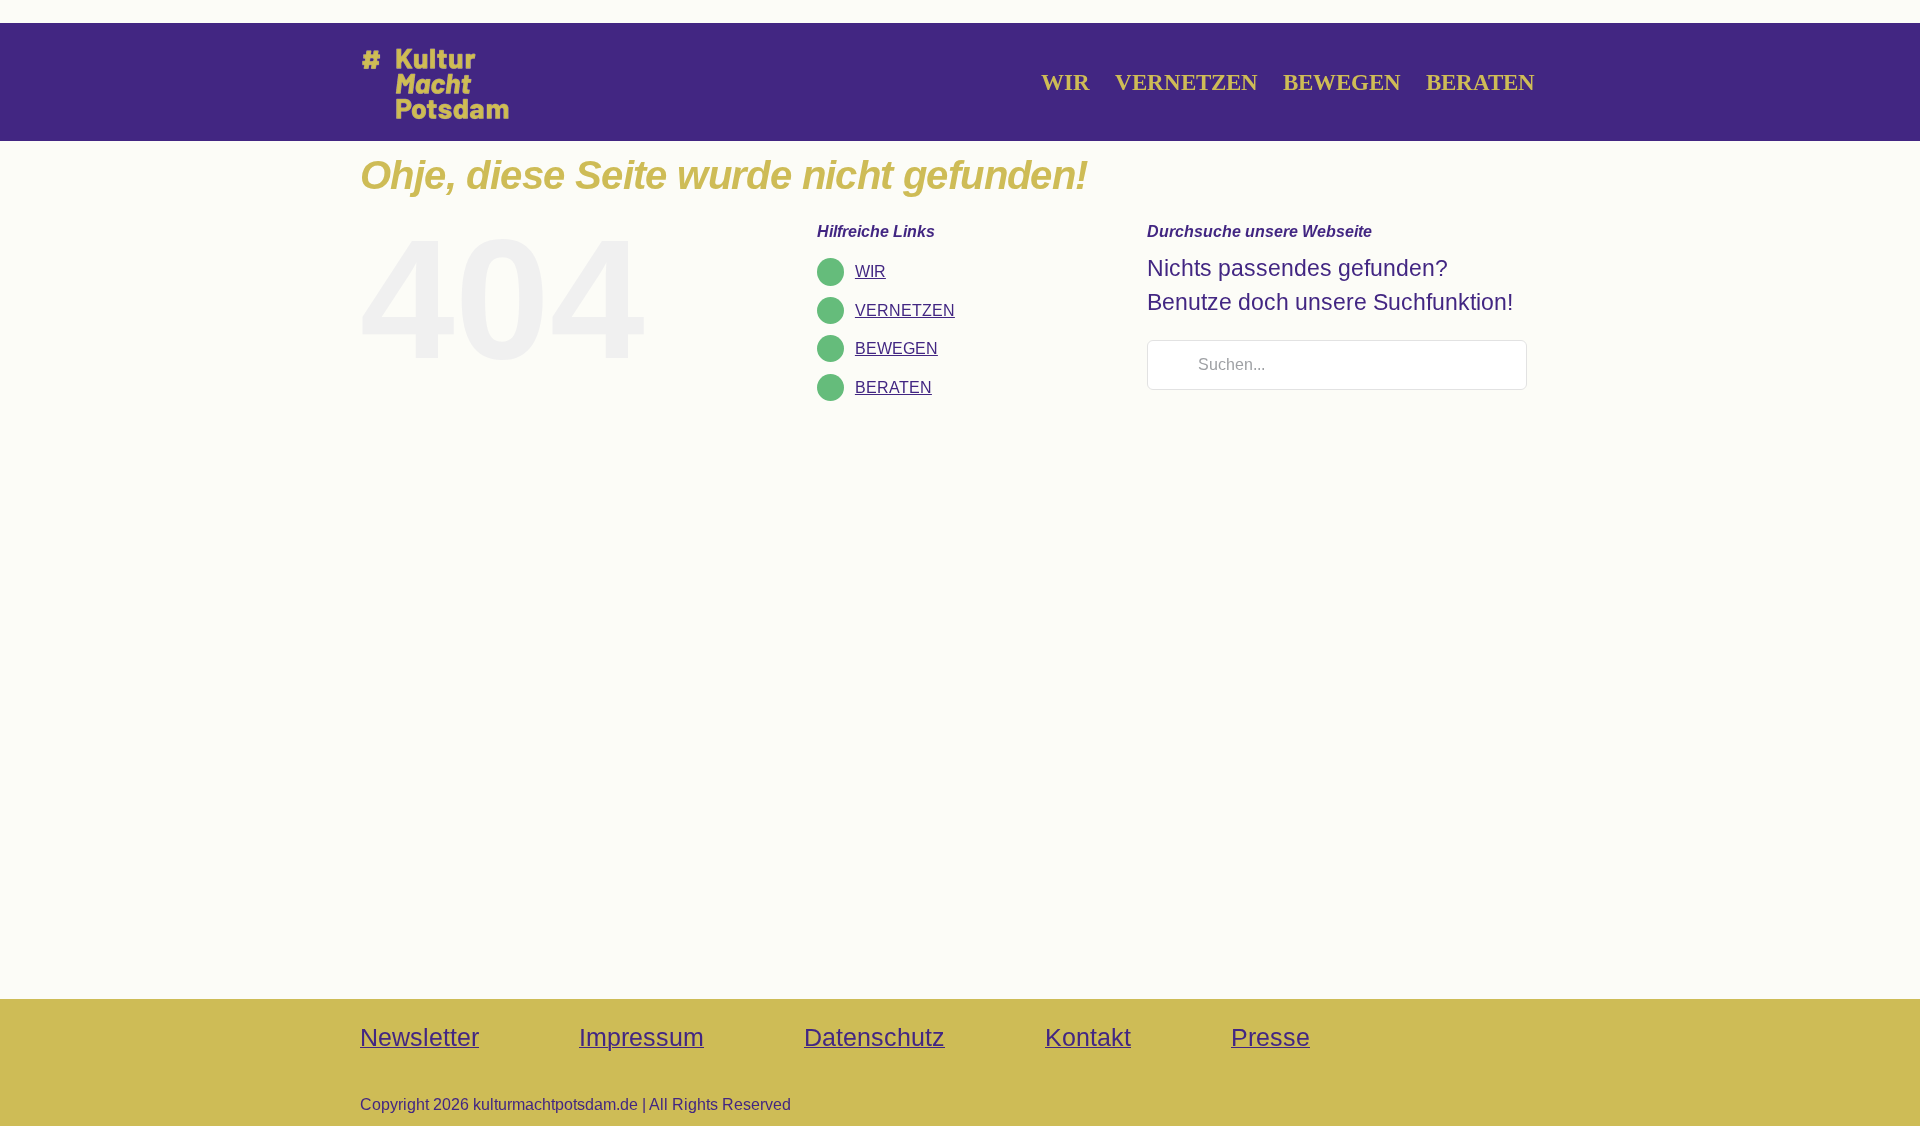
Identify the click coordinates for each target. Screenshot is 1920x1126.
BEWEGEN (896, 348)
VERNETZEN (905, 310)
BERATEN (893, 387)
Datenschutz (874, 1037)
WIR (870, 271)
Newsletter (419, 1037)
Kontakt (1088, 1037)
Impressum (641, 1037)
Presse (1270, 1037)
